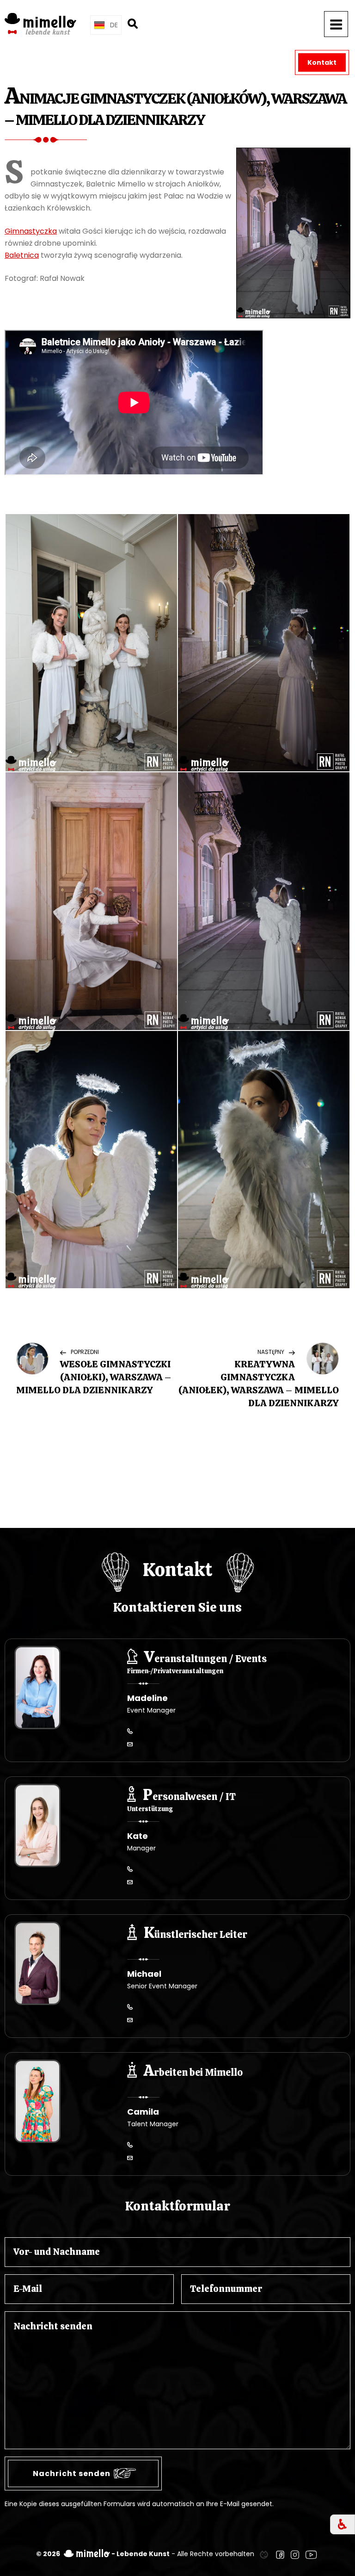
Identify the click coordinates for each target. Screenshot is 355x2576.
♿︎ (343, 2524)
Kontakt (322, 62)
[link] (264, 2554)
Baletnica (22, 255)
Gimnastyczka (31, 231)
